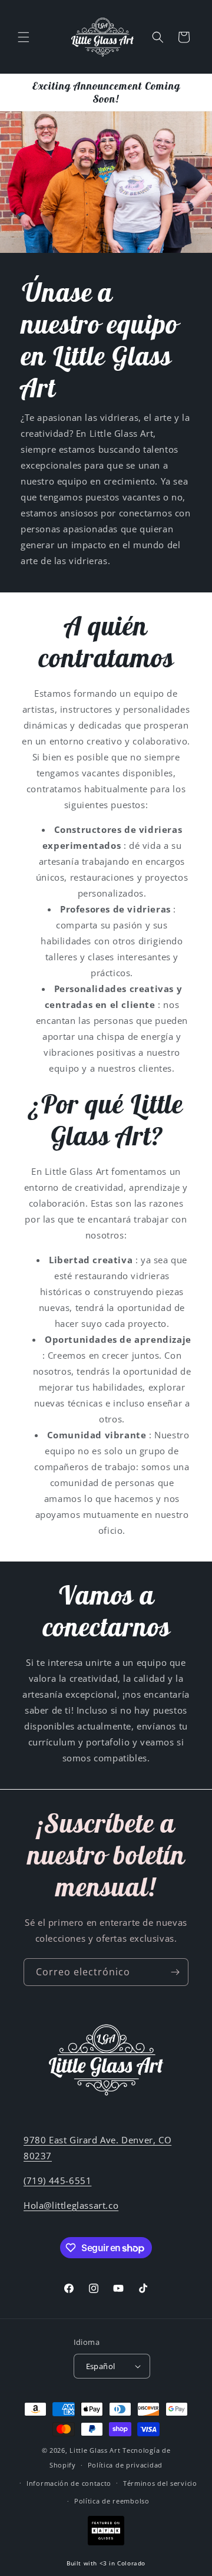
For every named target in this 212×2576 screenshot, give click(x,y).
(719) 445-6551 (57, 2180)
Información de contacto (69, 2483)
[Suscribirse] (175, 1972)
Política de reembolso (112, 2501)
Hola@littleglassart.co (71, 2205)
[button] (24, 37)
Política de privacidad (125, 2465)
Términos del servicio (160, 2483)
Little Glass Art (95, 2450)
